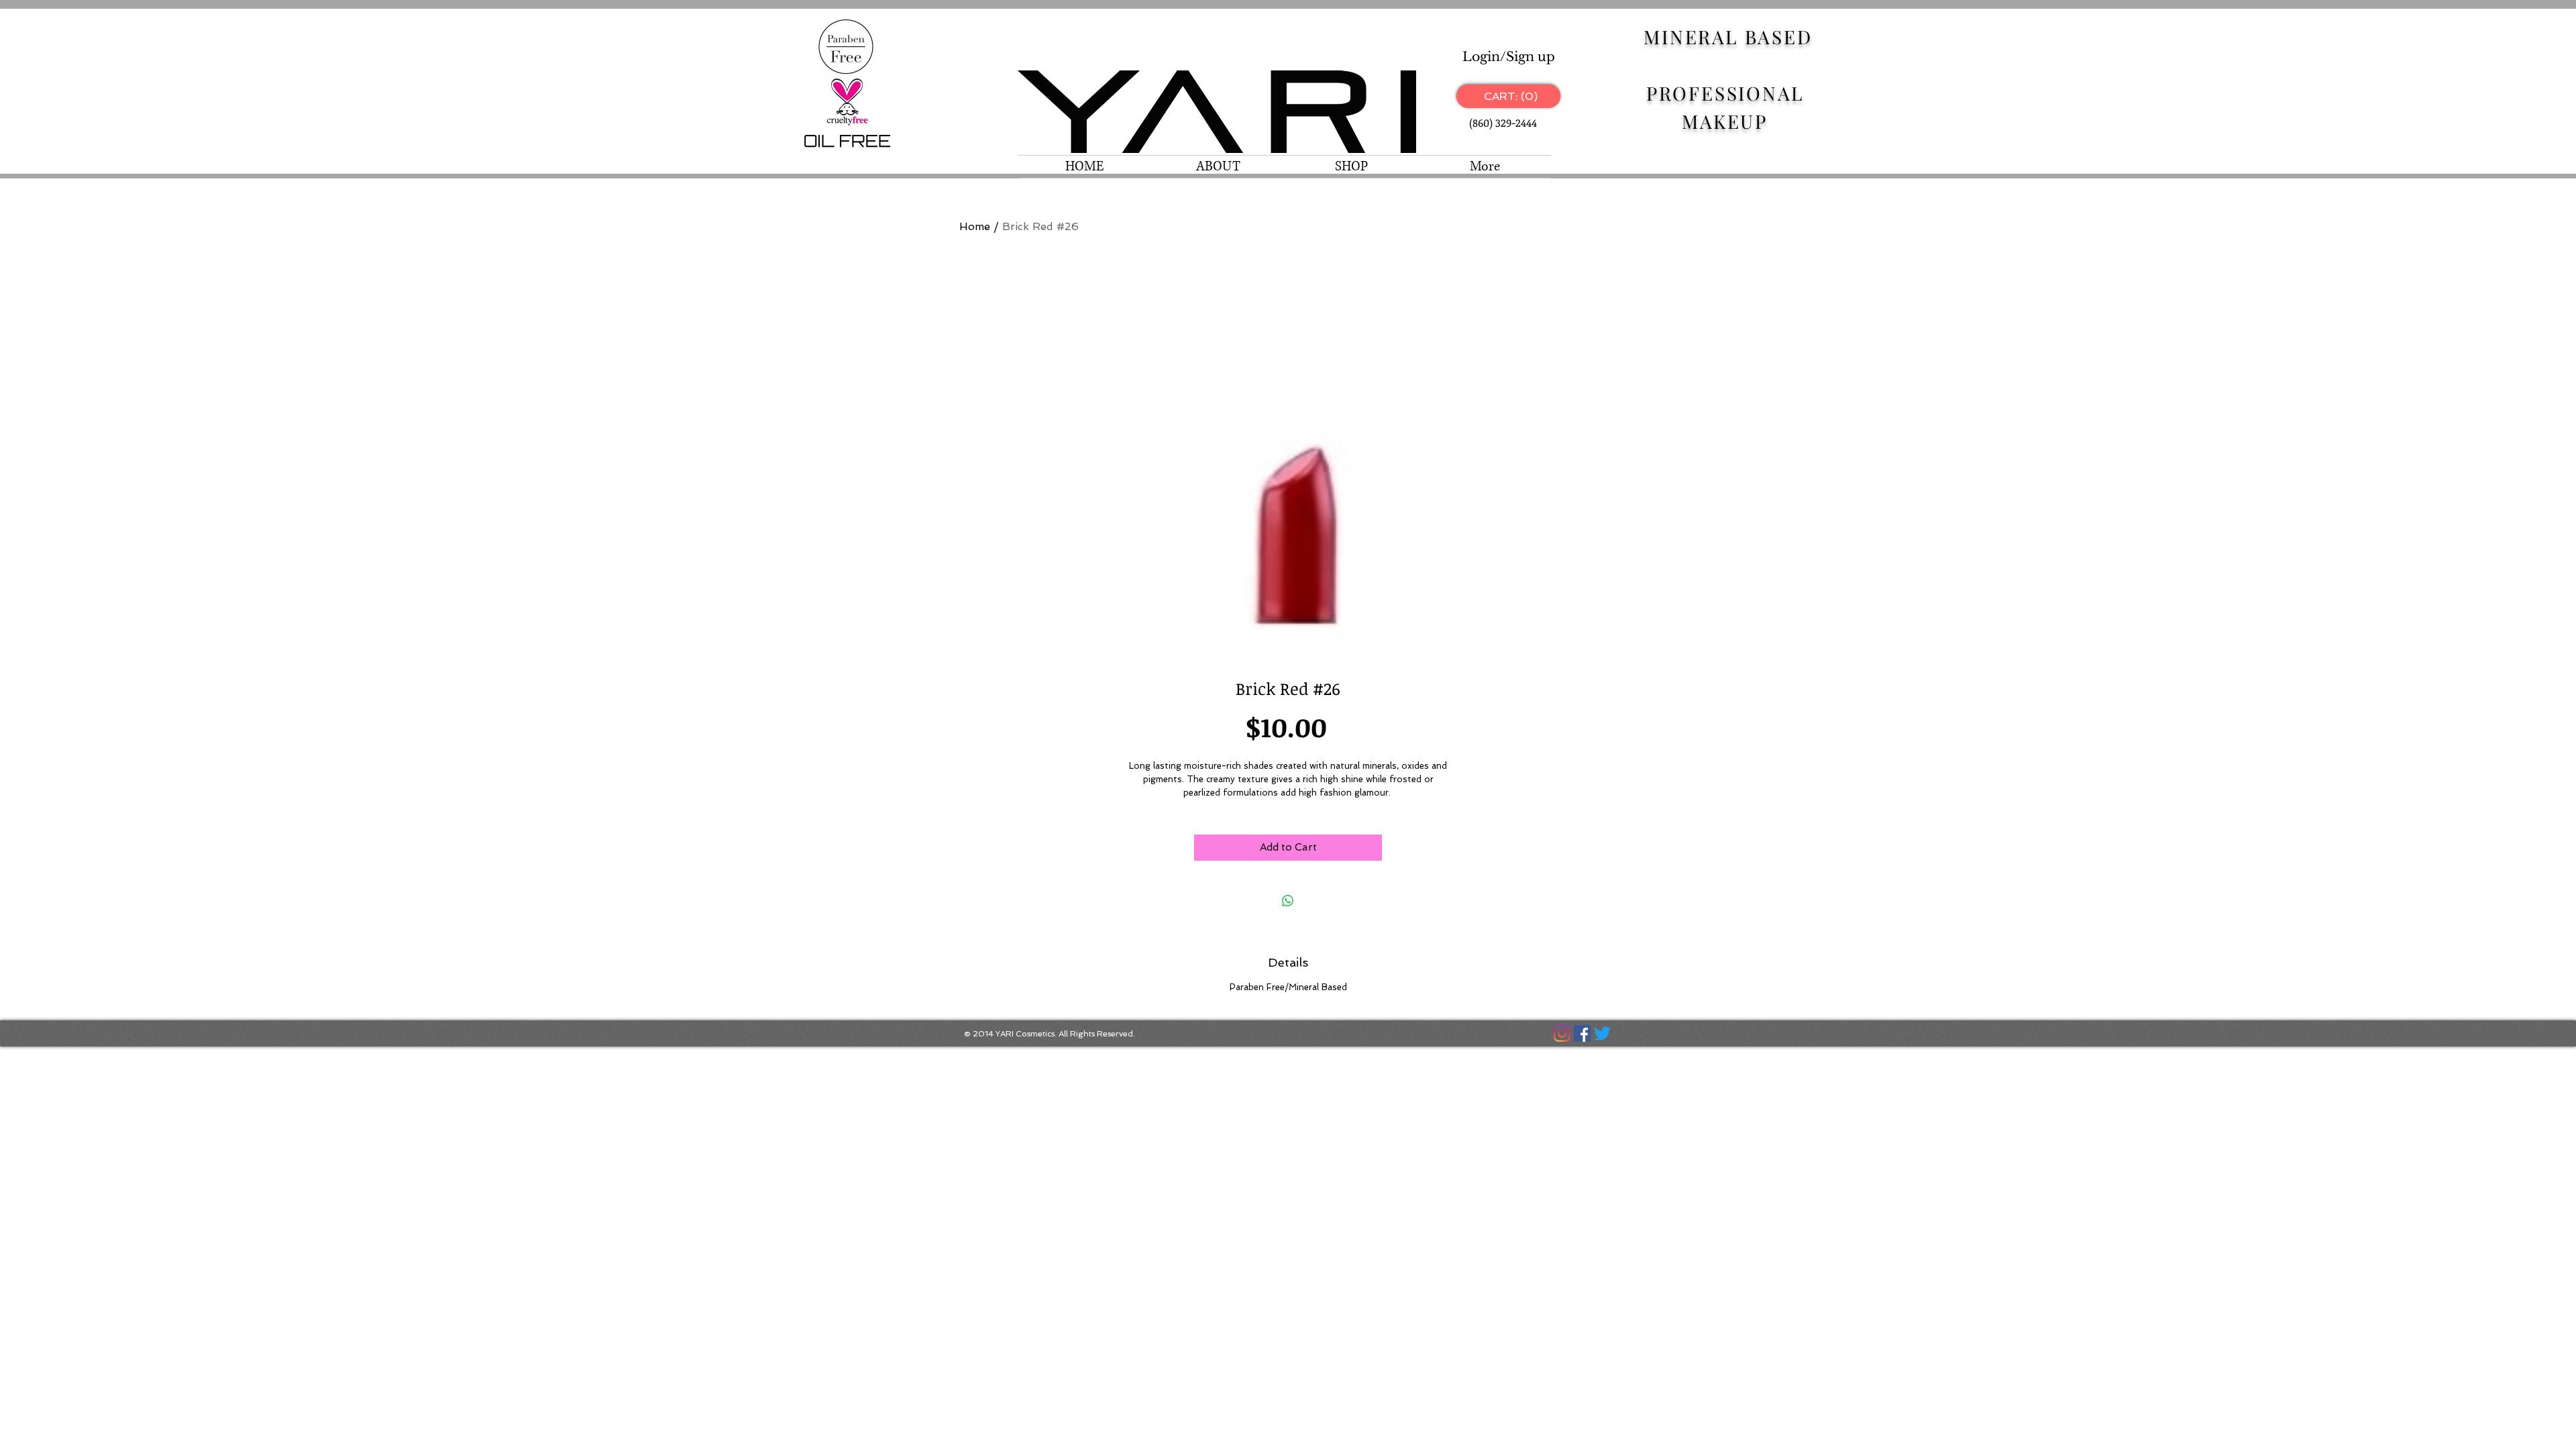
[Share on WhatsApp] (1288, 901)
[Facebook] (1582, 1033)
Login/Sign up (1509, 57)
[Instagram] (1562, 1033)
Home (975, 226)
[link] (1508, 96)
